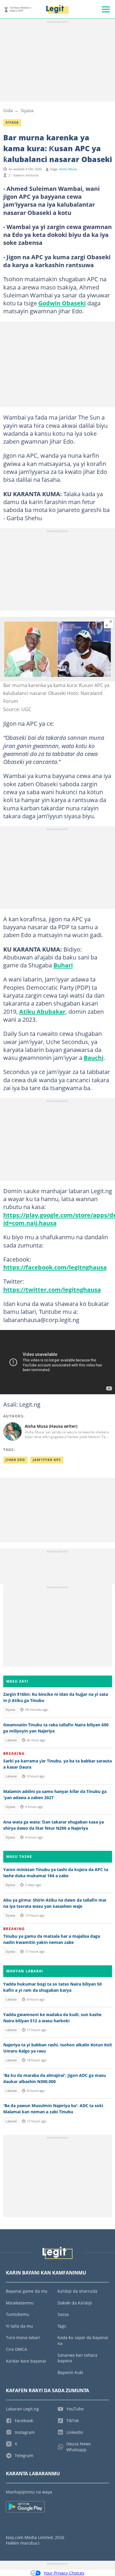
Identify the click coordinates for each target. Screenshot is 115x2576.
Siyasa (27, 110)
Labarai (11, 1740)
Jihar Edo (15, 1460)
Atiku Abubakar (42, 1011)
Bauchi (94, 1058)
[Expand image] (109, 623)
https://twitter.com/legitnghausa (52, 1289)
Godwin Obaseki (62, 303)
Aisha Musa (68, 169)
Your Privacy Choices (64, 2573)
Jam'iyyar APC (47, 1460)
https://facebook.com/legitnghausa (55, 1267)
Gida (8, 110)
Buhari (63, 965)
